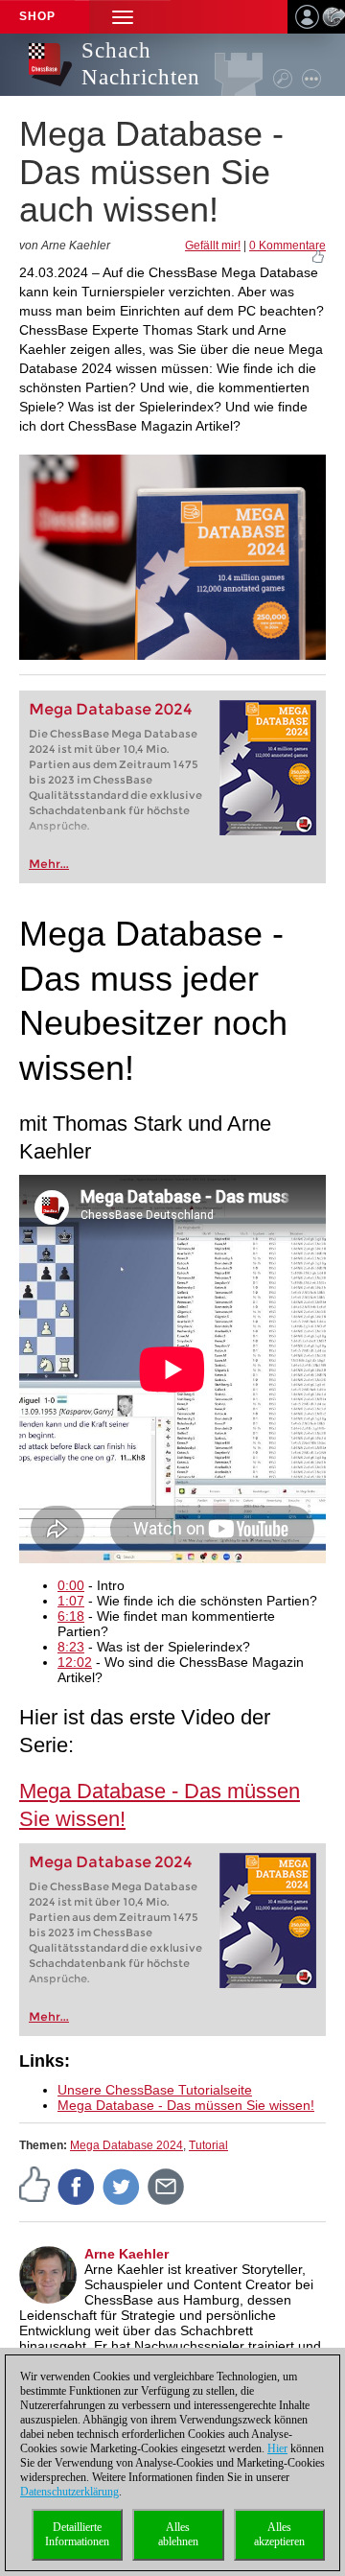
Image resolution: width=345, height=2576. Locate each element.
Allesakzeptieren (279, 2534)
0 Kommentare (287, 246)
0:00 (71, 1585)
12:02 (75, 1662)
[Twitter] (122, 2186)
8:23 (71, 1647)
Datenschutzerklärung (69, 2492)
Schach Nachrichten (141, 64)
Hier (277, 2448)
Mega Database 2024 (111, 709)
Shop (37, 16)
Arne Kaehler (126, 2254)
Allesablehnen (178, 2534)
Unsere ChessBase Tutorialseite (155, 2090)
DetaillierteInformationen (77, 2534)
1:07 (71, 1601)
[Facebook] (77, 2186)
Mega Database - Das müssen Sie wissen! (186, 2105)
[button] (123, 17)
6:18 (71, 1616)
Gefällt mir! (213, 246)
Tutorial (208, 2145)
